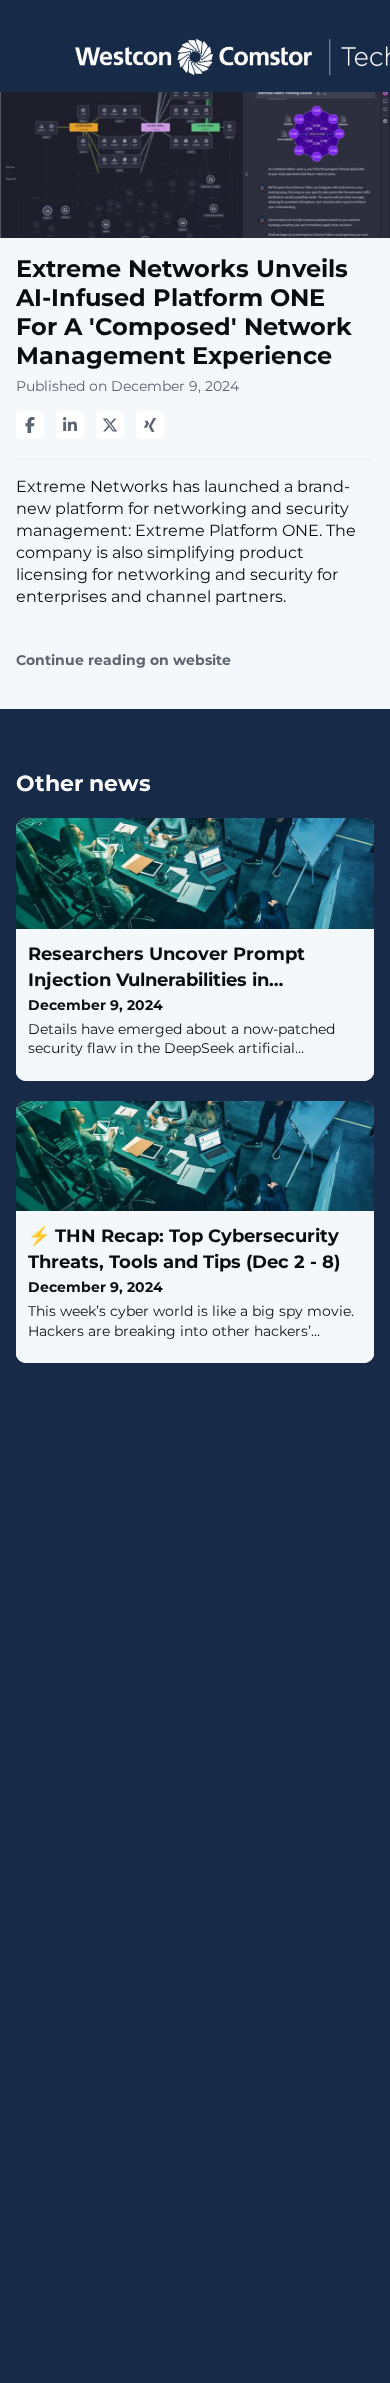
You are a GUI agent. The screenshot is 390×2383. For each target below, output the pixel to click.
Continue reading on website (123, 660)
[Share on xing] (150, 425)
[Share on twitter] (110, 425)
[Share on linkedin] (70, 425)
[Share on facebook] (30, 425)
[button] (32, 55)
